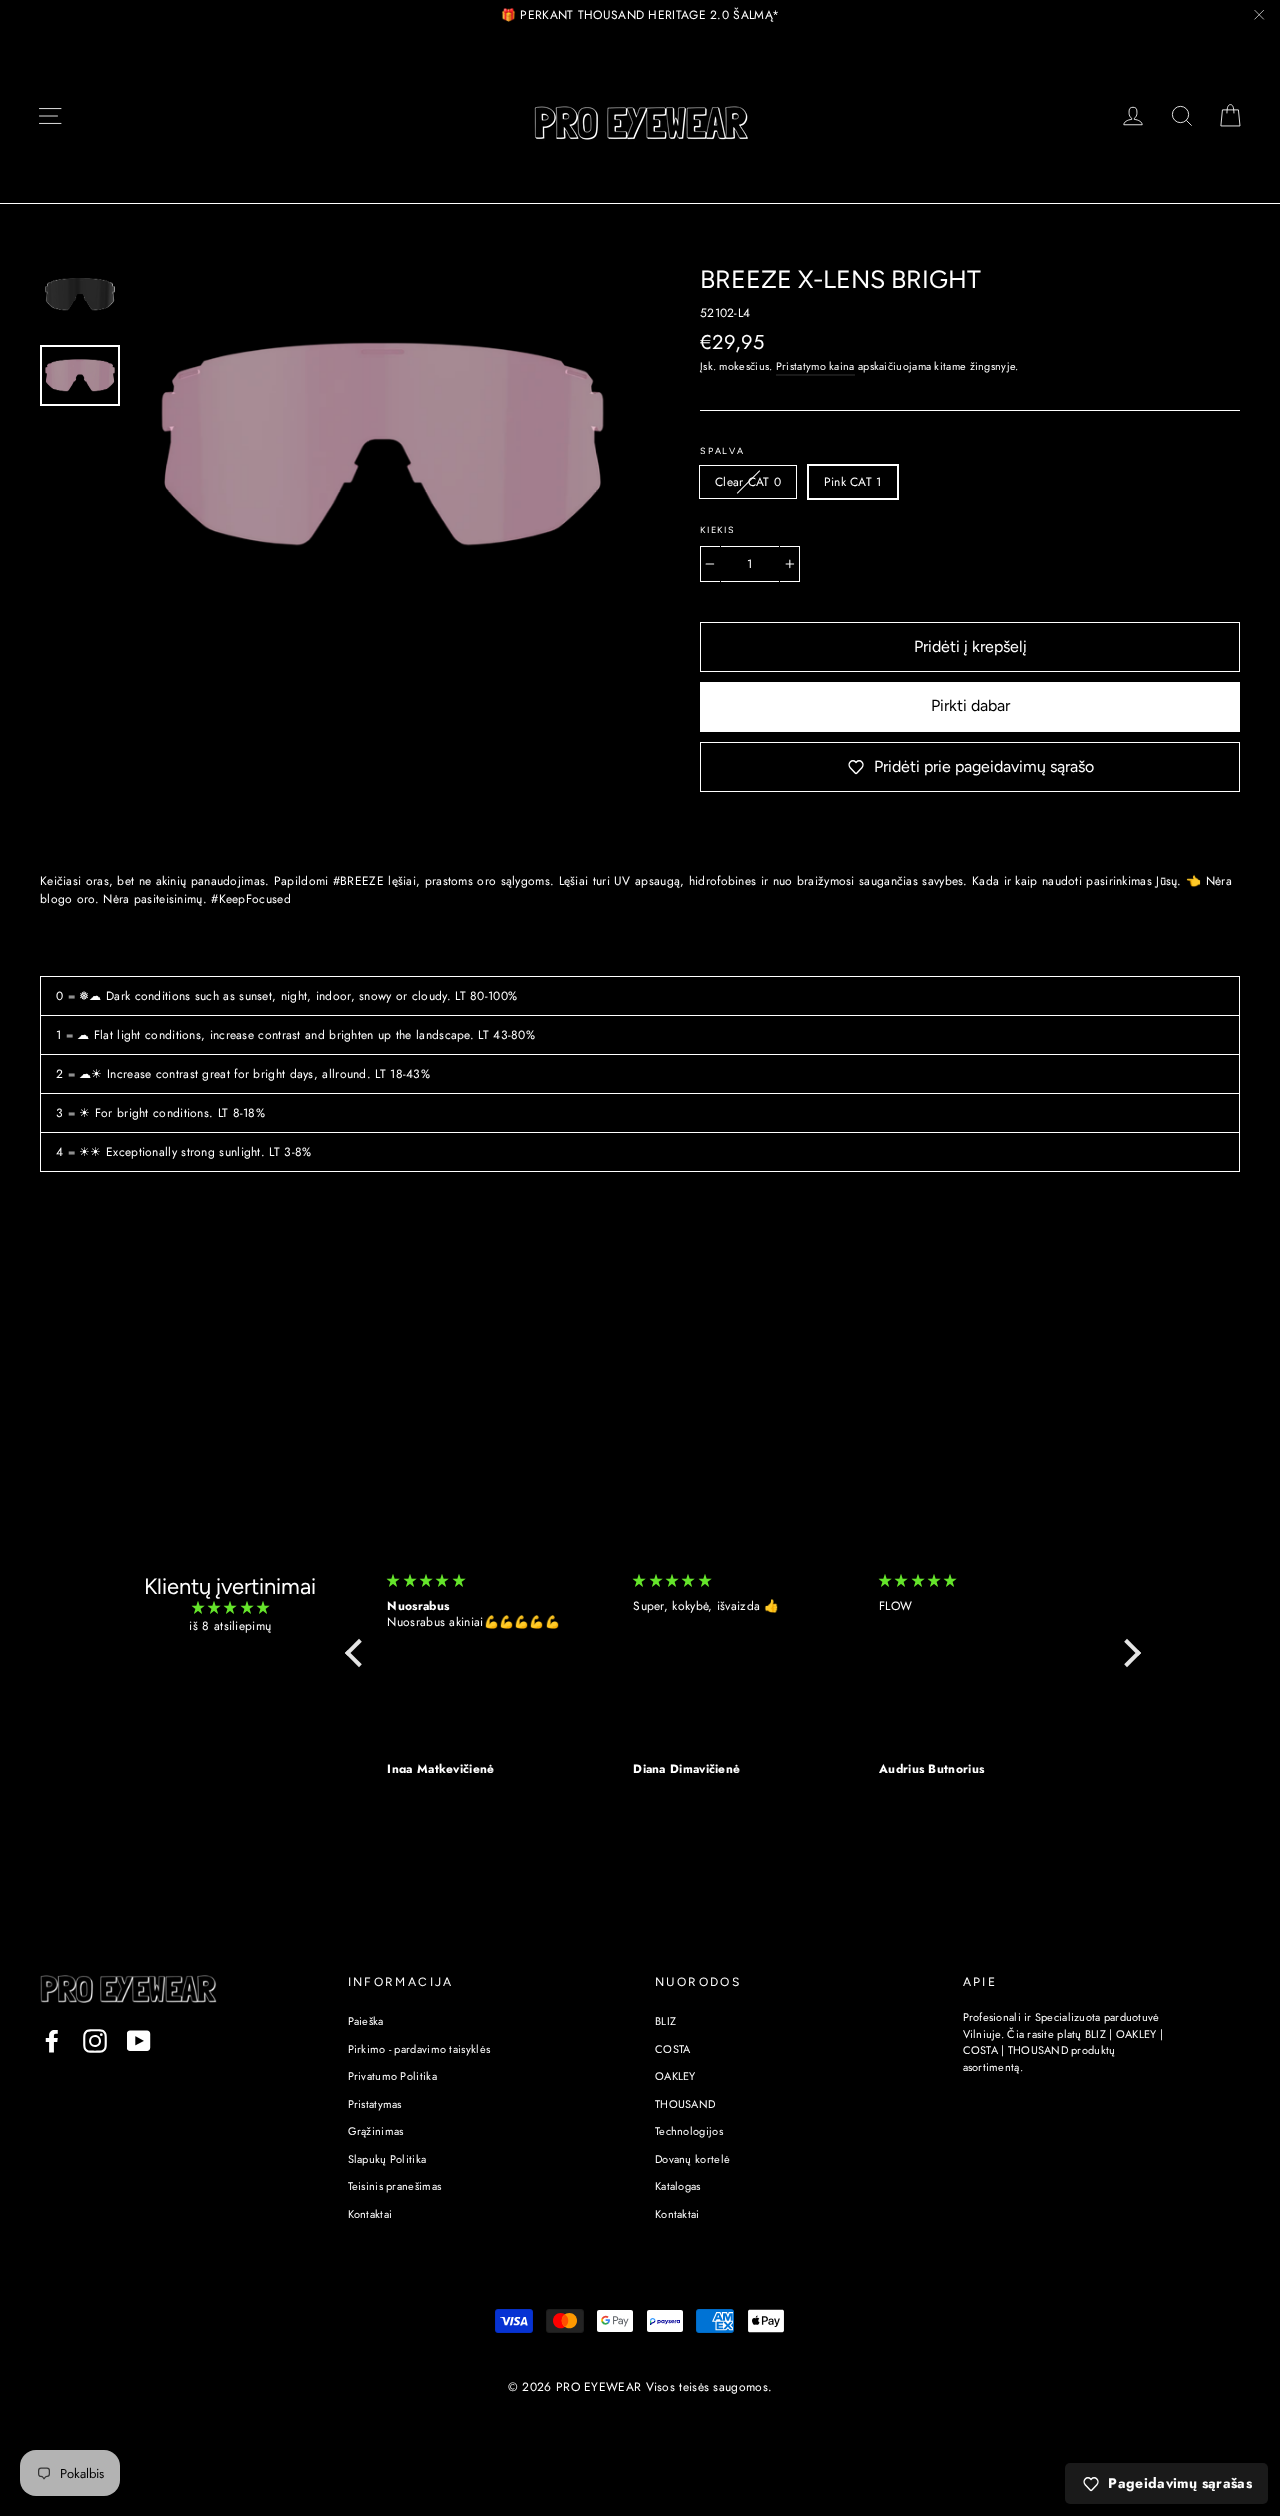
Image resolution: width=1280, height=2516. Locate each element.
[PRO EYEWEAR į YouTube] (139, 2041)
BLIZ (665, 2021)
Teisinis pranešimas (395, 2186)
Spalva (722, 451)
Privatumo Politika (392, 2076)
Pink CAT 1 (853, 482)
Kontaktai (370, 2214)
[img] (230, 1608)
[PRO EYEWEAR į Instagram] (95, 2041)
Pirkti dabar (970, 705)
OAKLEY (675, 2076)
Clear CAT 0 (748, 482)
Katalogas (678, 2186)
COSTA (673, 2049)
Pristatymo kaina (815, 366)
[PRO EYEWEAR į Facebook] (52, 2041)
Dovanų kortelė (692, 2159)
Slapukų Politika (387, 2159)
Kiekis (718, 530)
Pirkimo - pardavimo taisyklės (419, 2049)
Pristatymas (375, 2104)
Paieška (366, 2021)
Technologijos (689, 2131)
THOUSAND (685, 2104)
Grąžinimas (376, 2131)
